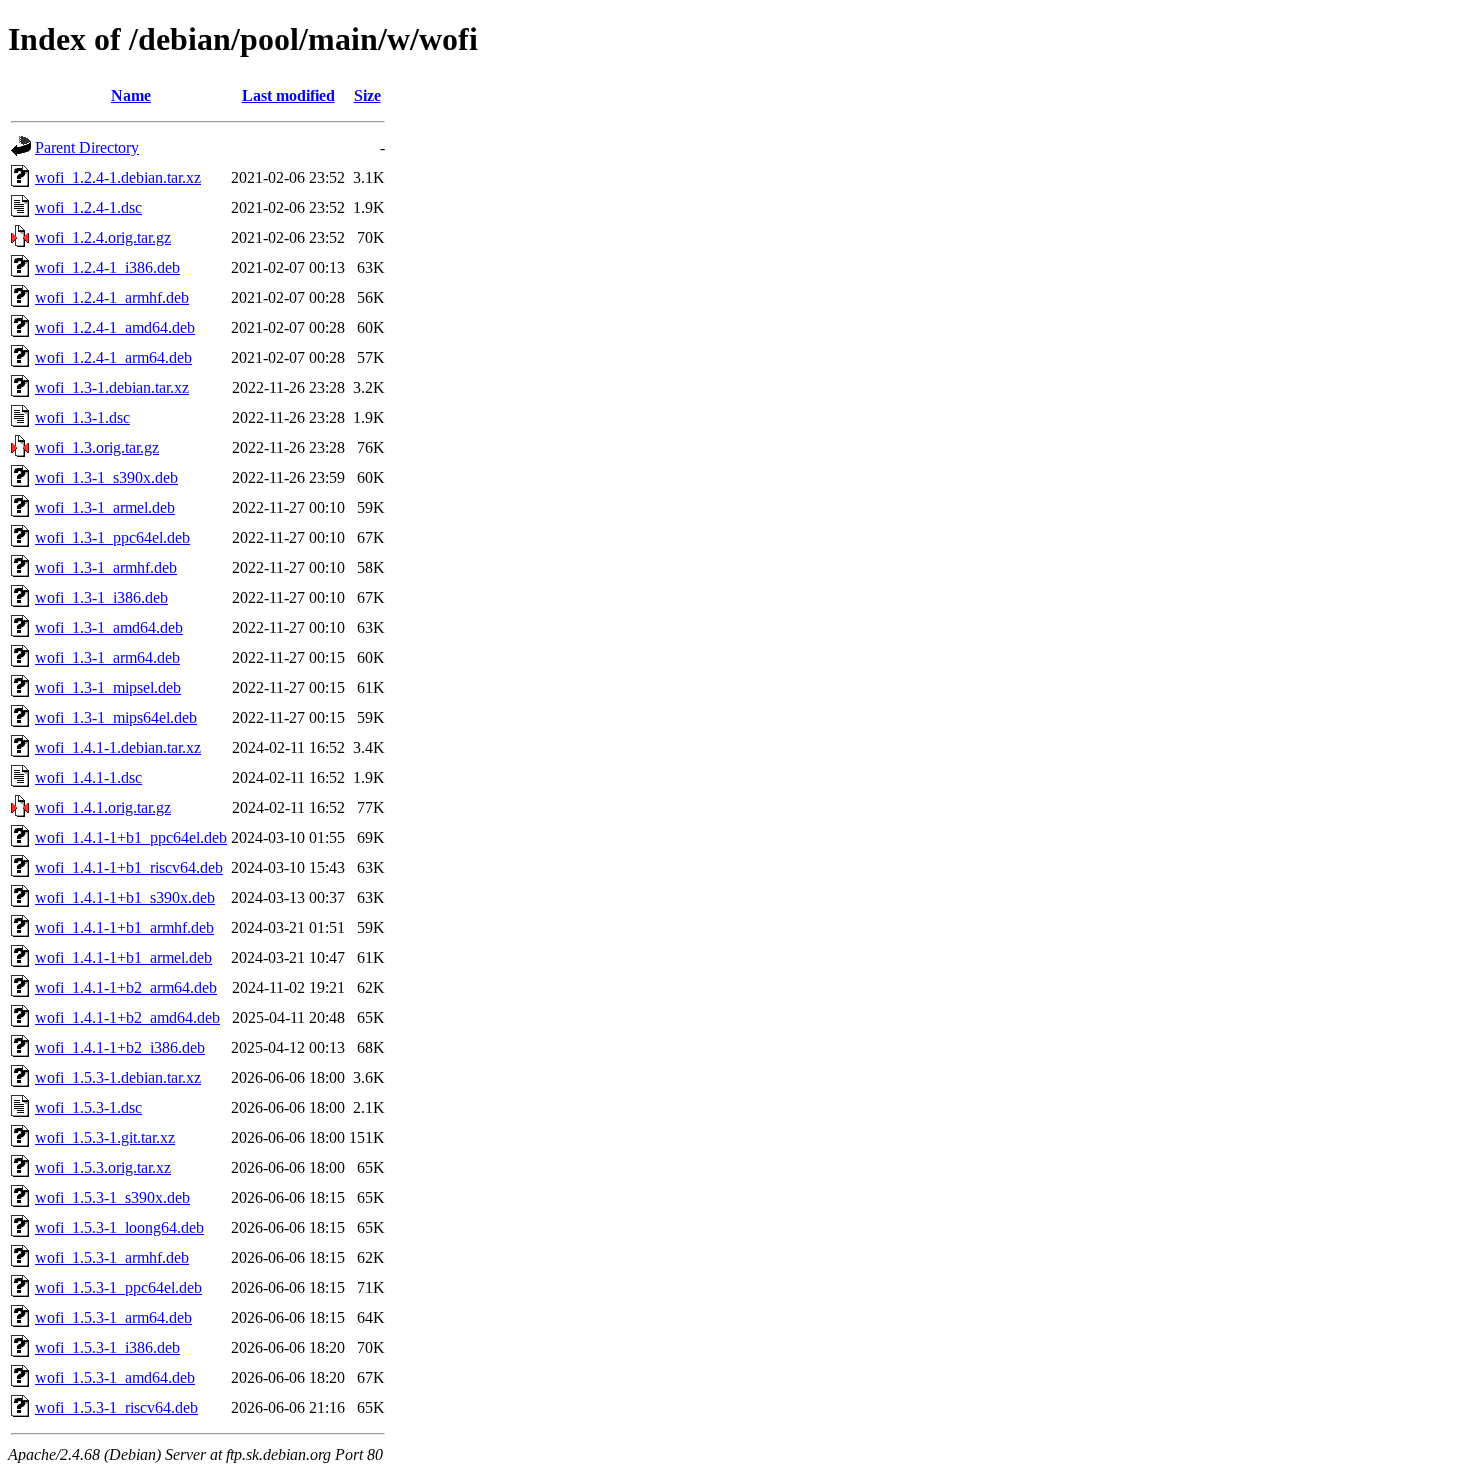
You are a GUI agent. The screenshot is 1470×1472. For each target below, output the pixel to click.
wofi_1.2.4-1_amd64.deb (115, 327)
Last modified (288, 95)
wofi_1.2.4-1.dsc (88, 207)
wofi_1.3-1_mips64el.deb (116, 717)
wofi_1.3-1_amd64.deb (109, 627)
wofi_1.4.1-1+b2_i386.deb (120, 1047)
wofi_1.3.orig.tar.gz (97, 447)
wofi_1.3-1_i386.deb (101, 597)
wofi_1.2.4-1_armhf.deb (112, 297)
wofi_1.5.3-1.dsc (88, 1107)
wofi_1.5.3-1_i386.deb (107, 1347)
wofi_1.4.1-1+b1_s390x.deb (125, 897)
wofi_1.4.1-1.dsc (88, 777)
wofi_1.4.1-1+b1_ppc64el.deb (131, 837)
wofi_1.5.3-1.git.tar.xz (105, 1137)
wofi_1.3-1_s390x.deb (106, 477)
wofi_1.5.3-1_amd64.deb (115, 1377)
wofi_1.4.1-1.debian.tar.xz (118, 747)
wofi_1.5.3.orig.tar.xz (103, 1167)
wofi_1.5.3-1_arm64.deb (113, 1317)
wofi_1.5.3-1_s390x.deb (112, 1197)
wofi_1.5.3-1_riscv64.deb (116, 1407)
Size (367, 95)
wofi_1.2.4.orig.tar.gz (103, 237)
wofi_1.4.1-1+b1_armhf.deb (124, 927)
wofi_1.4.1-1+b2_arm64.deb (126, 987)
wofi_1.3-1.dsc (82, 417)
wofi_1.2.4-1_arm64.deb (113, 357)
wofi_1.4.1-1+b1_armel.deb (123, 957)
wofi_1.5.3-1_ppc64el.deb (118, 1287)
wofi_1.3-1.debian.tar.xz (112, 387)
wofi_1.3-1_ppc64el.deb (112, 537)
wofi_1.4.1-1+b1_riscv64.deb (129, 867)
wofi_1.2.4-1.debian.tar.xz (118, 177)
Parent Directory (87, 147)
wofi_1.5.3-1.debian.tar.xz (118, 1077)
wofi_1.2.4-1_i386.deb (107, 267)
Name (131, 95)
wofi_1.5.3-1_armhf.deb (112, 1257)
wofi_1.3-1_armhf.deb (106, 567)
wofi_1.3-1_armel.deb (105, 507)
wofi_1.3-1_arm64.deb (107, 657)
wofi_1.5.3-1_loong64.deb (119, 1227)
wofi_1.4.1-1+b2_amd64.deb (127, 1017)
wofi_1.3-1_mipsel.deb (108, 687)
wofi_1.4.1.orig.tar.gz (103, 807)
